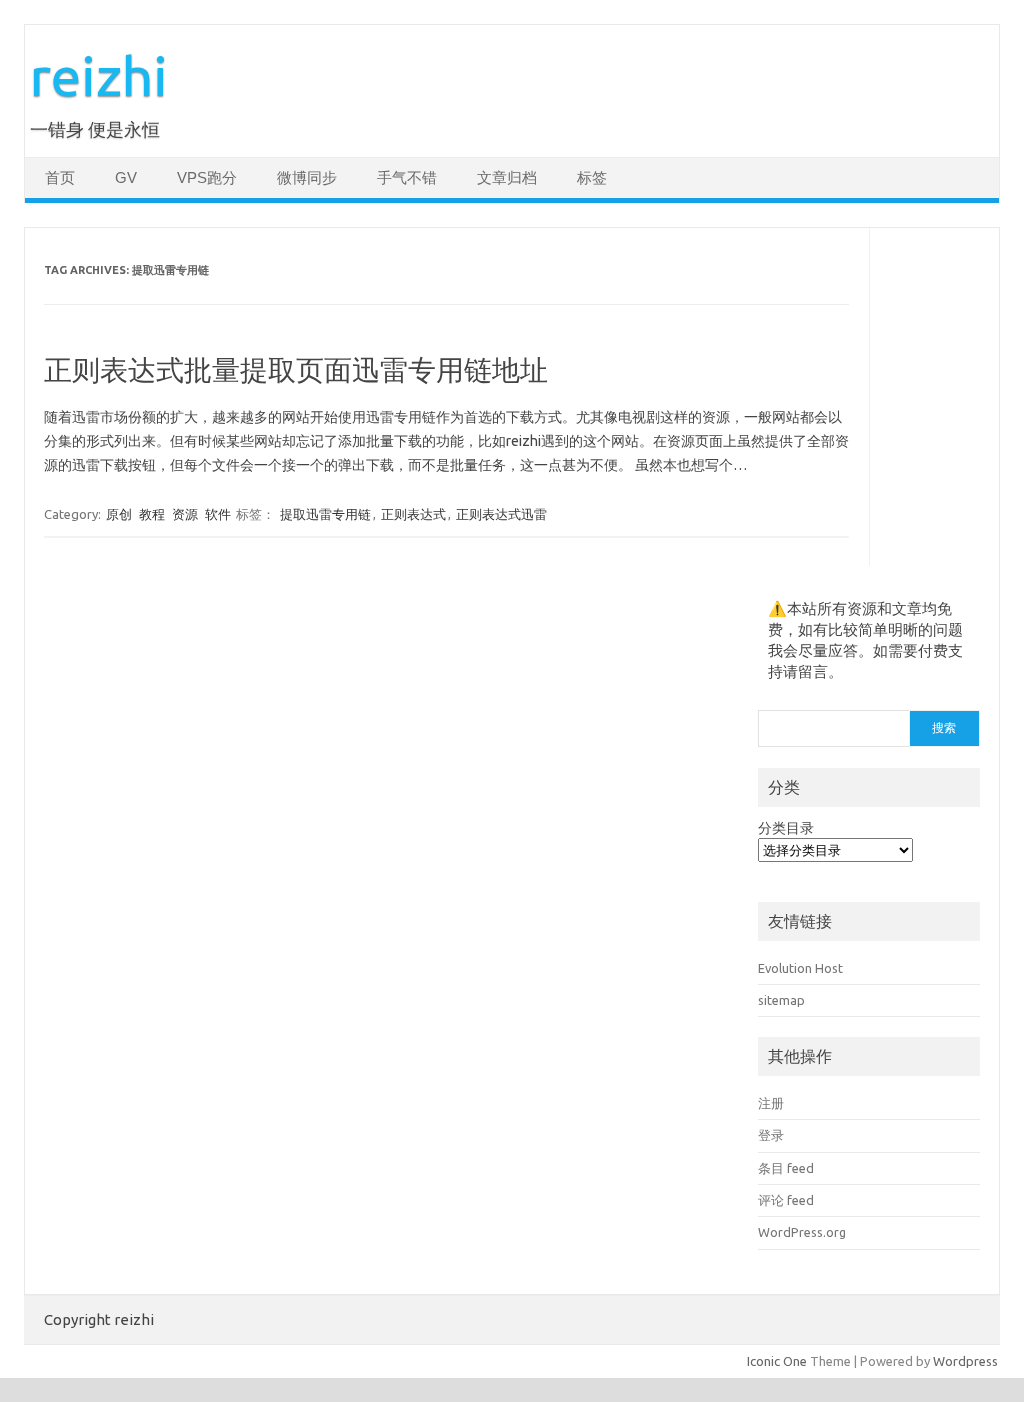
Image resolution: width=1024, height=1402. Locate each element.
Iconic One (777, 1361)
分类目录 (786, 828)
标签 (592, 178)
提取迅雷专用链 (325, 514)
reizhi (99, 75)
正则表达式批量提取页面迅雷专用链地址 (296, 369)
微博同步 (307, 178)
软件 (218, 514)
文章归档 (507, 178)
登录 (771, 1135)
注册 (771, 1103)
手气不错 (407, 178)
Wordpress (965, 1361)
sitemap (781, 1000)
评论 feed (786, 1200)
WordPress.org (802, 1232)
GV (126, 178)
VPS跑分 (207, 178)
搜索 (944, 727)
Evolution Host (800, 968)
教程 (152, 514)
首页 (60, 178)
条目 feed (786, 1168)
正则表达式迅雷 (501, 514)
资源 (185, 514)
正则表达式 (413, 514)
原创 (119, 514)
